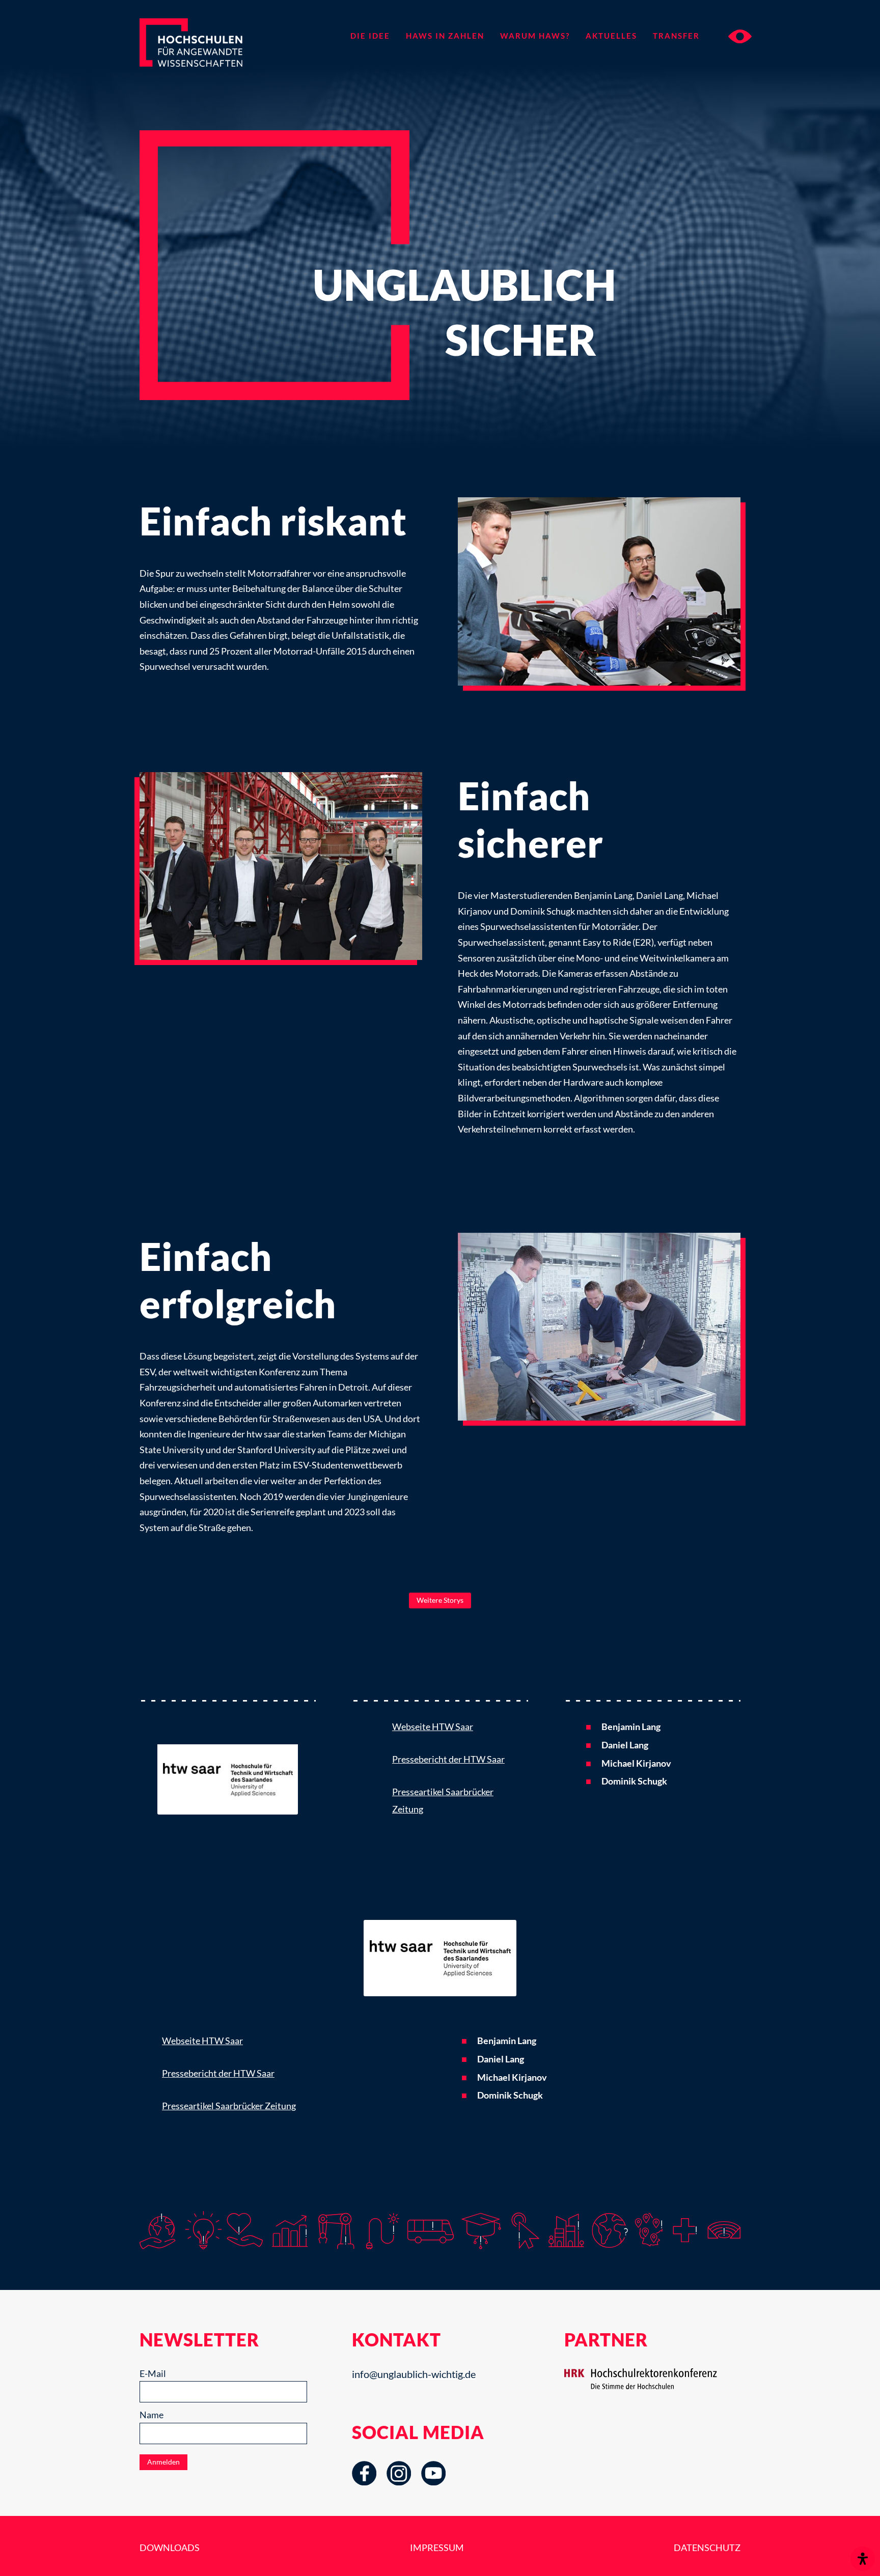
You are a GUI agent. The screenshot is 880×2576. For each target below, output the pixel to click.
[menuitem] (370, 36)
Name (152, 2415)
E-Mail (153, 2373)
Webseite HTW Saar (433, 1726)
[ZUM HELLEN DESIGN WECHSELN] (730, 36)
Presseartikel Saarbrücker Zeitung (229, 2106)
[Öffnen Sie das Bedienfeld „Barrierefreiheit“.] (863, 2559)
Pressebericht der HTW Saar (448, 1759)
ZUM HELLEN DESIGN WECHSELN (740, 36)
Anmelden (163, 2462)
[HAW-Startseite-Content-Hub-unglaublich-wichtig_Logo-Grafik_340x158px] (209, 59)
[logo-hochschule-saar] (228, 1766)
